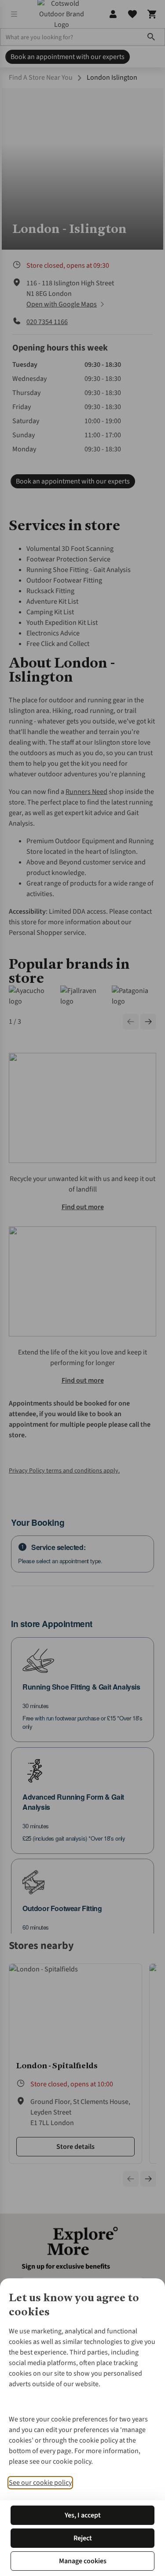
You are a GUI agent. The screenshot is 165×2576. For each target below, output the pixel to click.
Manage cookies (83, 2561)
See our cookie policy (40, 2483)
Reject (83, 2538)
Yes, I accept (83, 2515)
